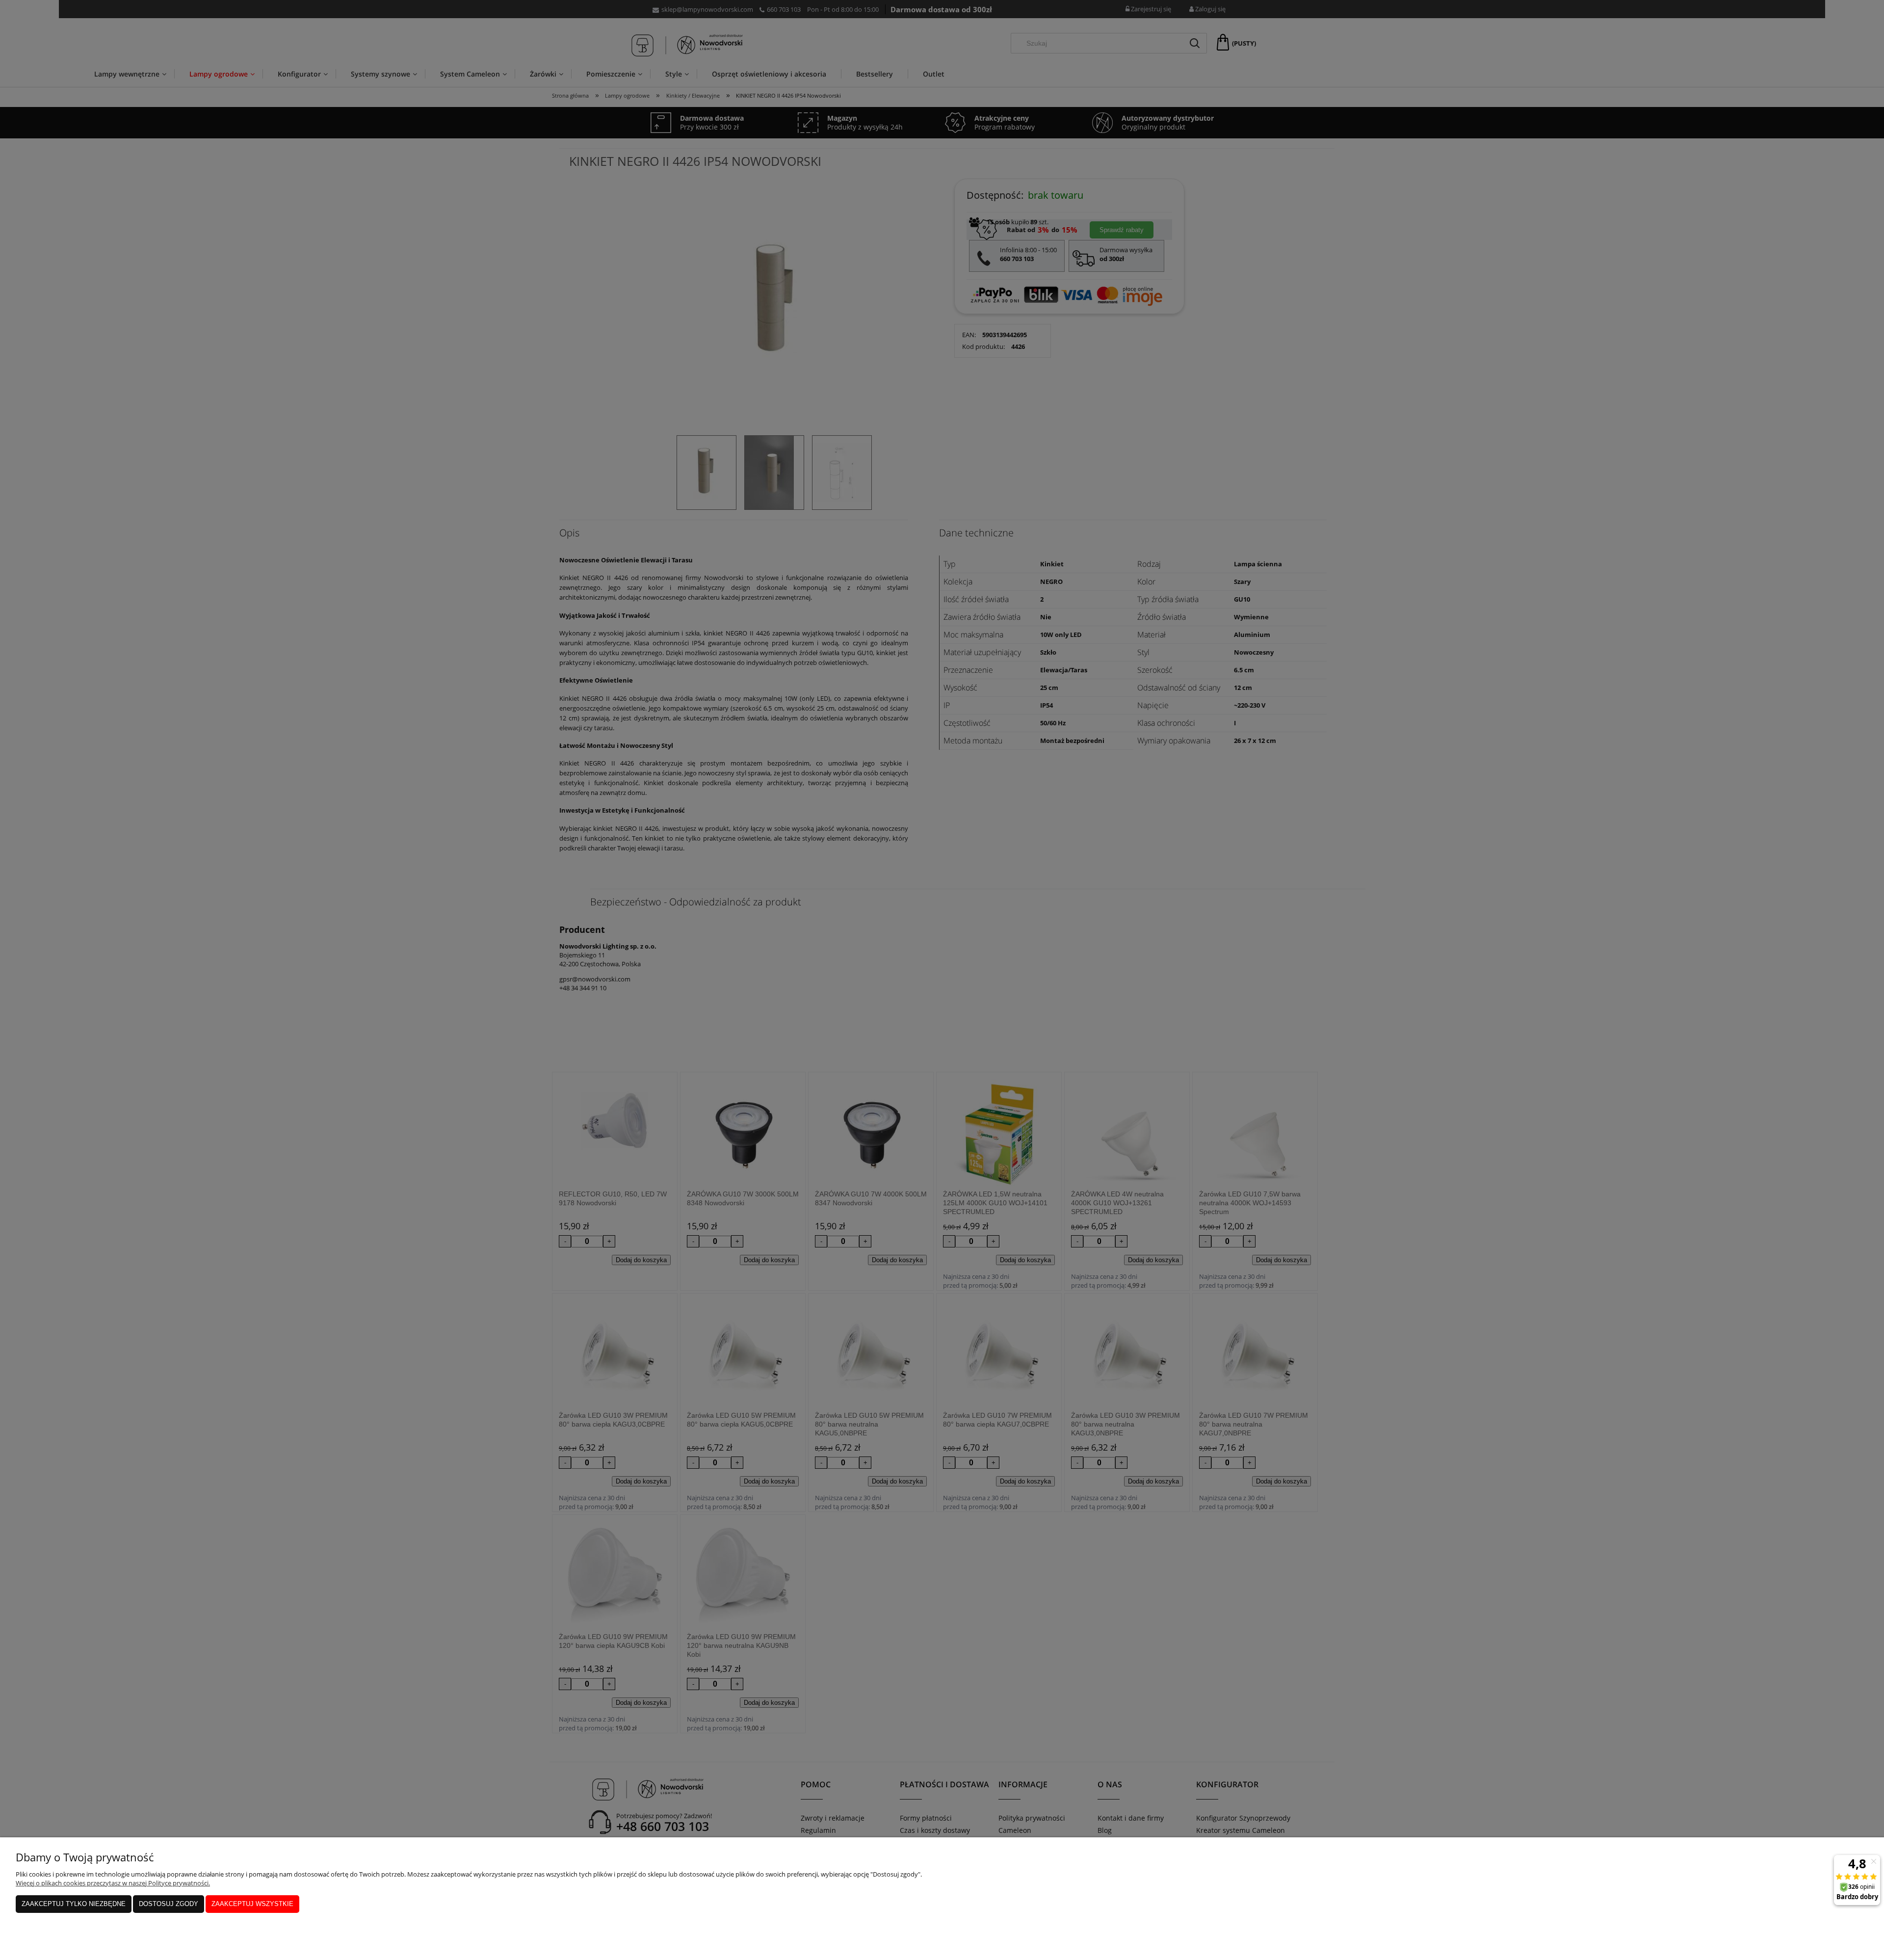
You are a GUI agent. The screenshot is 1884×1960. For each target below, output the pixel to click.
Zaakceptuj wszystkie (252, 1904)
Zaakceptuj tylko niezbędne (74, 1904)
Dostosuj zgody (169, 1904)
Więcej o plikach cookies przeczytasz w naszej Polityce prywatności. (113, 1883)
